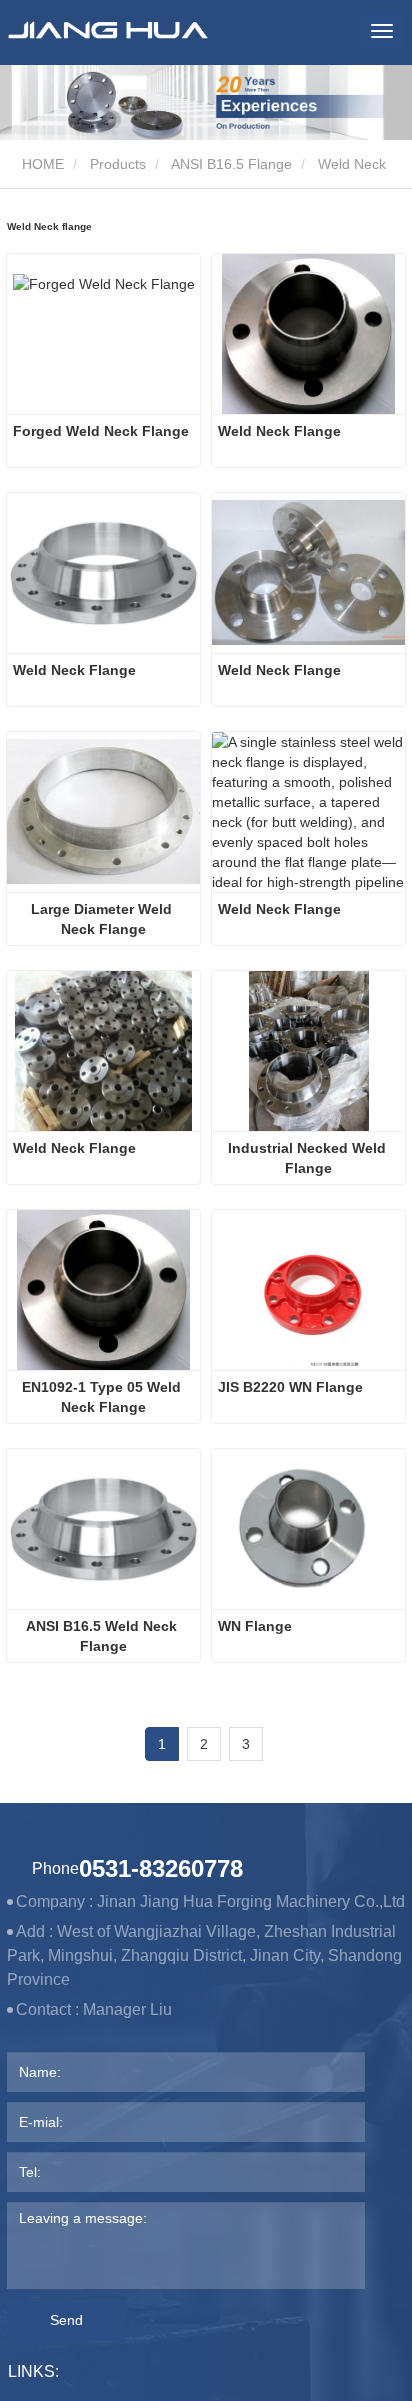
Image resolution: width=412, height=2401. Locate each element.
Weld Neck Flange (279, 431)
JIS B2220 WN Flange (290, 1387)
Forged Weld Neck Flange (101, 431)
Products (118, 164)
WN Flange (255, 1626)
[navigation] (382, 31)
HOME (41, 164)
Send (66, 2320)
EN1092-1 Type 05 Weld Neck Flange (103, 1397)
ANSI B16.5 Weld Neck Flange (103, 1636)
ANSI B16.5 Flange (231, 164)
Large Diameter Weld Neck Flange (103, 919)
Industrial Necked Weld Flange (309, 1158)
